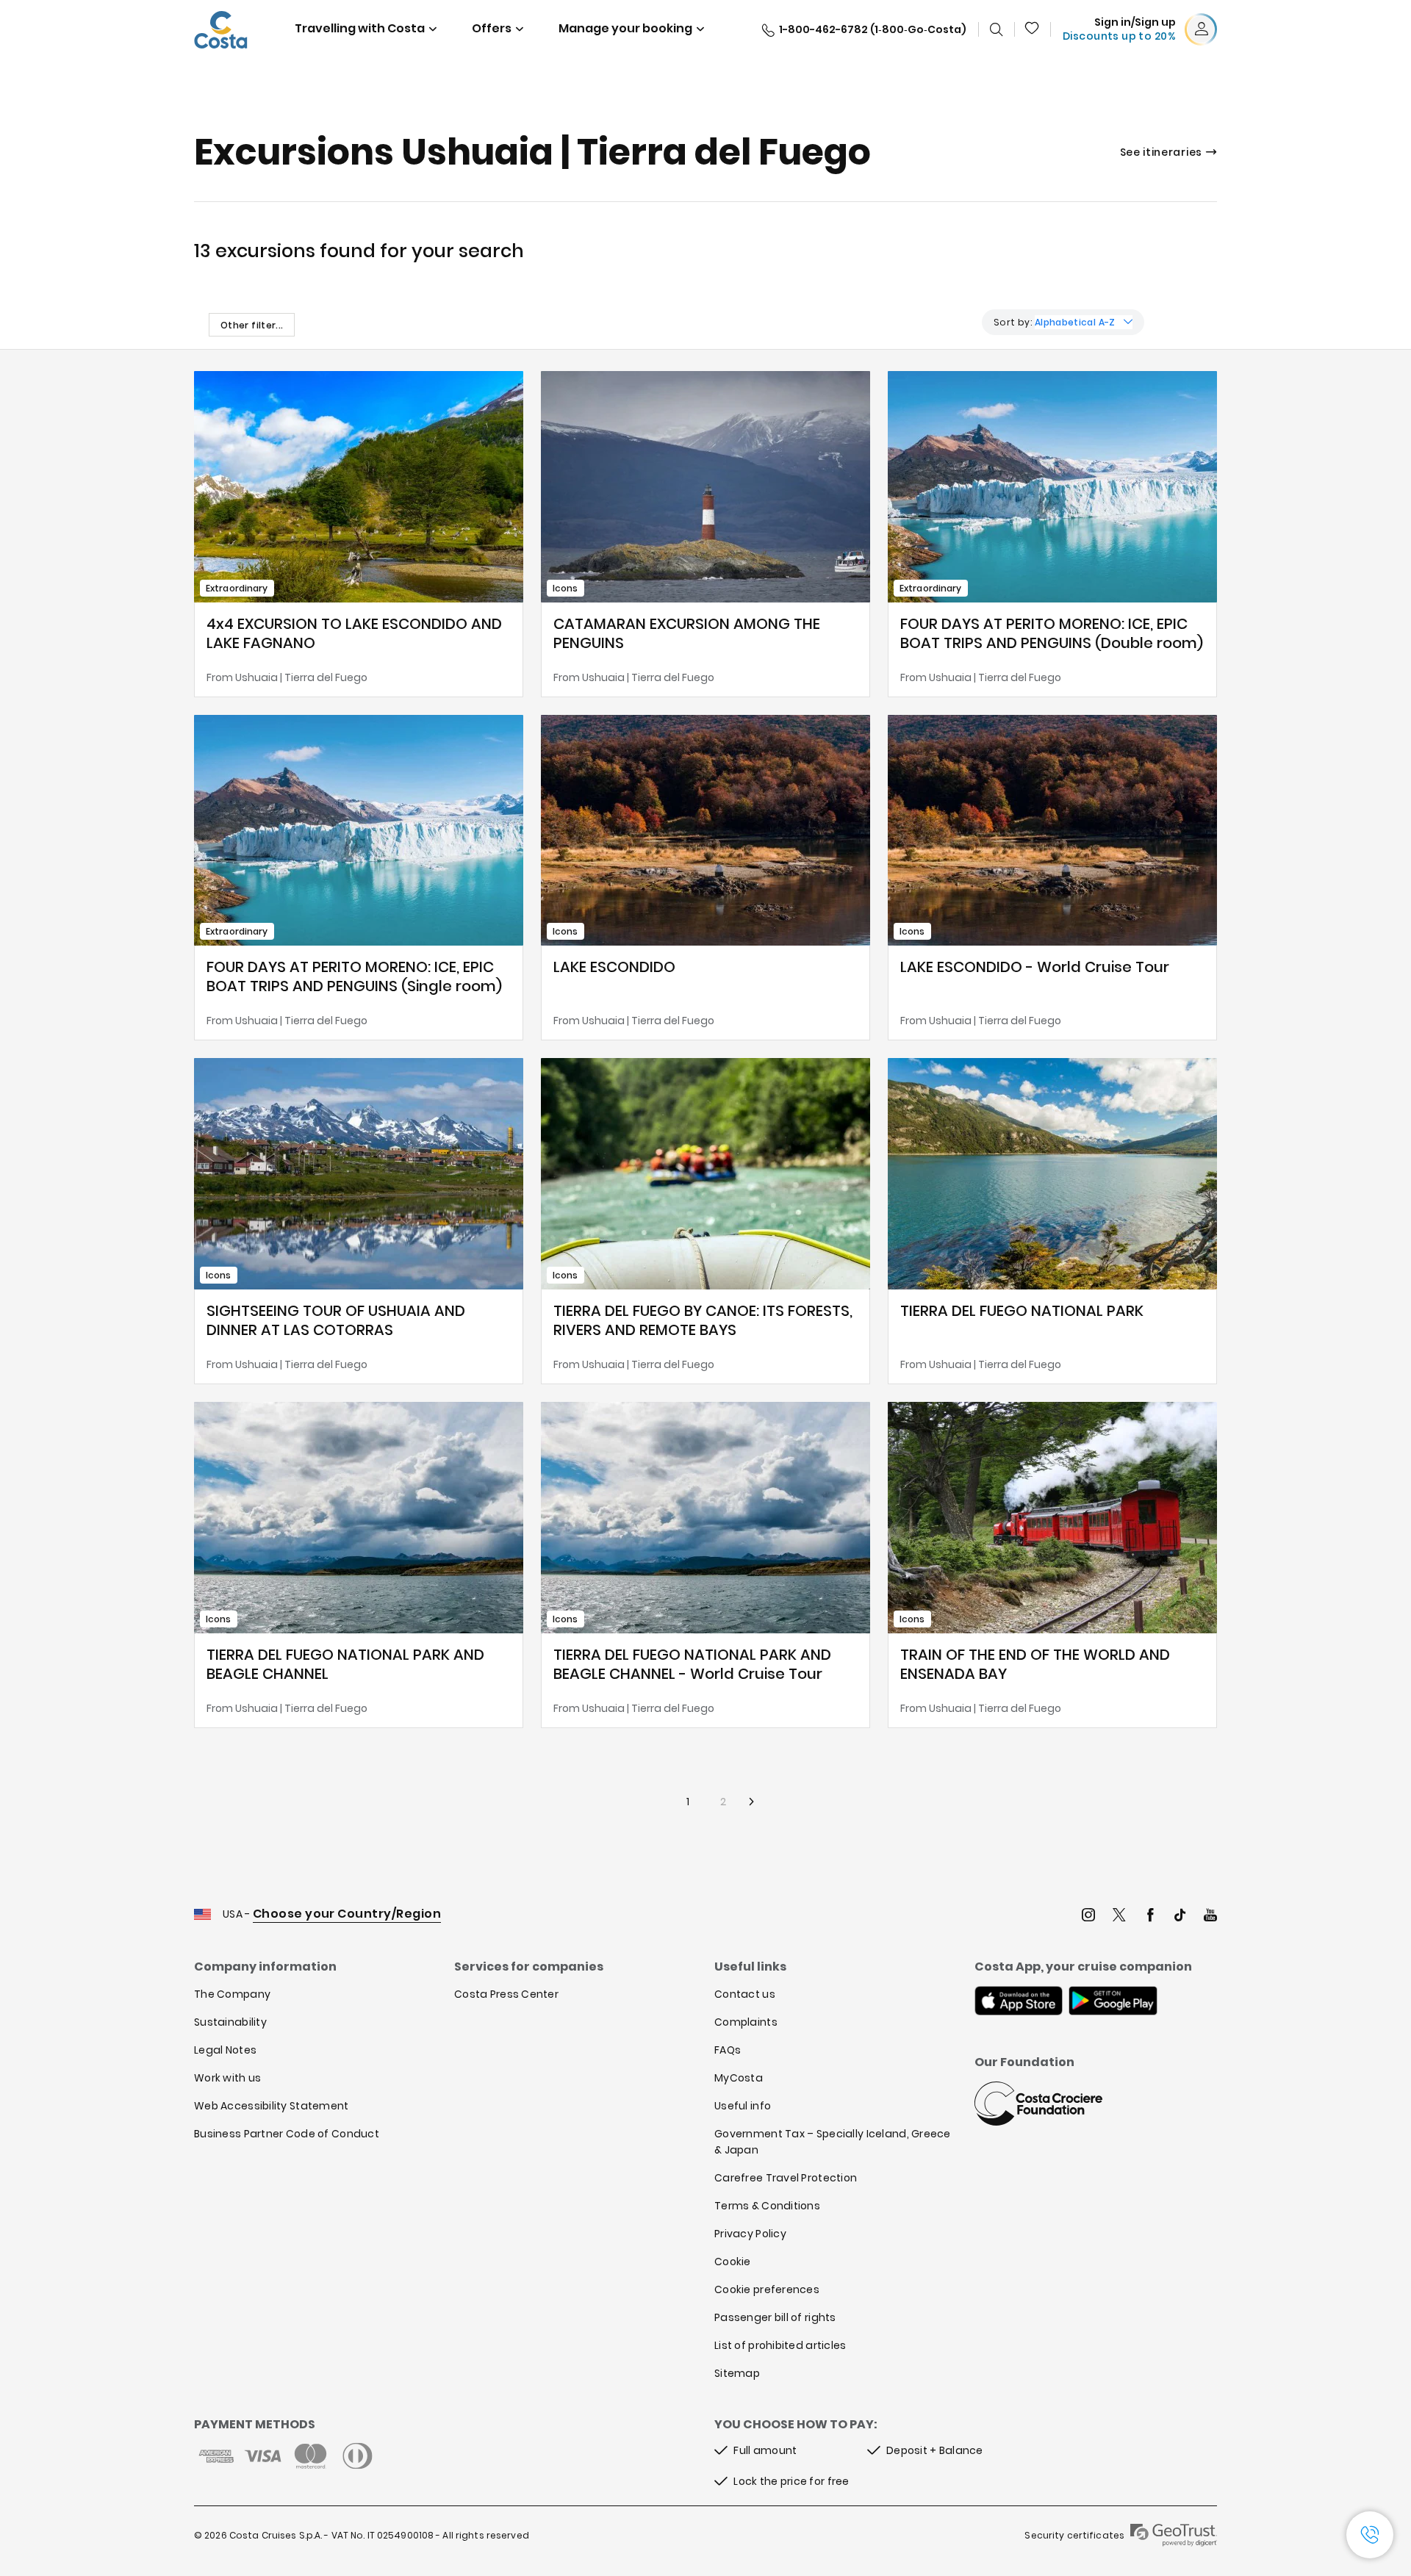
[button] (1033, 29)
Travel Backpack (1033, 29)
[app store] (1019, 2002)
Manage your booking (625, 28)
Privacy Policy (750, 2234)
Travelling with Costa (360, 28)
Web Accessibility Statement (272, 2106)
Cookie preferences (767, 2289)
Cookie (733, 2262)
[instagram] (1088, 1917)
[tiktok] (1180, 1917)
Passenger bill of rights (775, 2317)
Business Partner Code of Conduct (287, 2134)
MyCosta (739, 2078)
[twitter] (1119, 1917)
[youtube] (1210, 1917)
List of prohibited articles (780, 2345)
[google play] (1113, 2002)
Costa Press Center (506, 1994)
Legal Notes (225, 2050)
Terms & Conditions (767, 2206)
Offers (492, 28)
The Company (232, 1994)
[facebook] (1150, 1917)
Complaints (746, 2022)
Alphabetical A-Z (1075, 322)
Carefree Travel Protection (786, 2178)
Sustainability (230, 2022)
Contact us (745, 1994)
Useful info (743, 2106)
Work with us (227, 2078)
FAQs (728, 2050)
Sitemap (737, 2373)
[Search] (997, 29)
